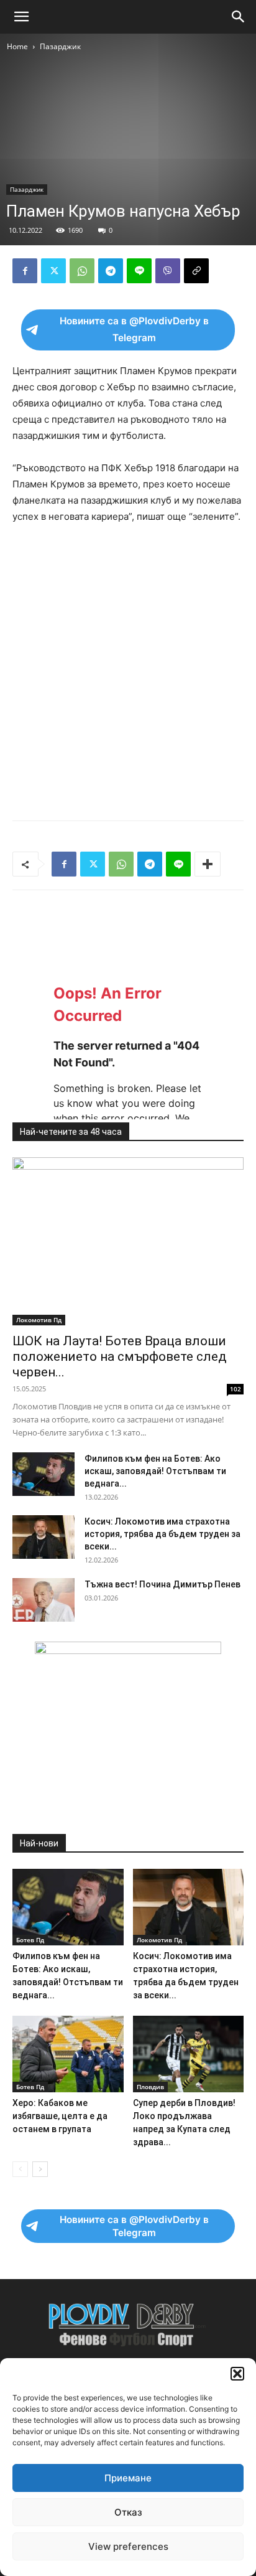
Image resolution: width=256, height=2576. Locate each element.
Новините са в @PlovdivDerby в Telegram (134, 329)
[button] (237, 2374)
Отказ (128, 2512)
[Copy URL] (196, 271)
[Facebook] (25, 271)
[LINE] (139, 271)
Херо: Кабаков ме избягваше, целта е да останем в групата (60, 2116)
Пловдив (150, 2087)
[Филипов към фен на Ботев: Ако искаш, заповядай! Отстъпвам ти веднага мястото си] (43, 1474)
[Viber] (168, 271)
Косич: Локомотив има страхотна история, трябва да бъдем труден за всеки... (162, 1534)
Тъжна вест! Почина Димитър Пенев (162, 1584)
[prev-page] (20, 2169)
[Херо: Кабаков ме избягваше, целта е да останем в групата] (68, 2054)
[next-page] (40, 2169)
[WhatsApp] (82, 271)
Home (17, 46)
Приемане (128, 2478)
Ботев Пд (30, 1940)
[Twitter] (53, 271)
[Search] (239, 17)
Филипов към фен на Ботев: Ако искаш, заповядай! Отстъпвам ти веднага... (155, 1471)
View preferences (128, 2546)
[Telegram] (111, 271)
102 (235, 1389)
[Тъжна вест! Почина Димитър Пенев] (43, 1600)
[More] (208, 864)
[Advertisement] (128, 669)
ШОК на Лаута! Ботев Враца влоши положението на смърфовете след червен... (120, 1356)
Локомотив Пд (39, 1320)
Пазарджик (60, 46)
